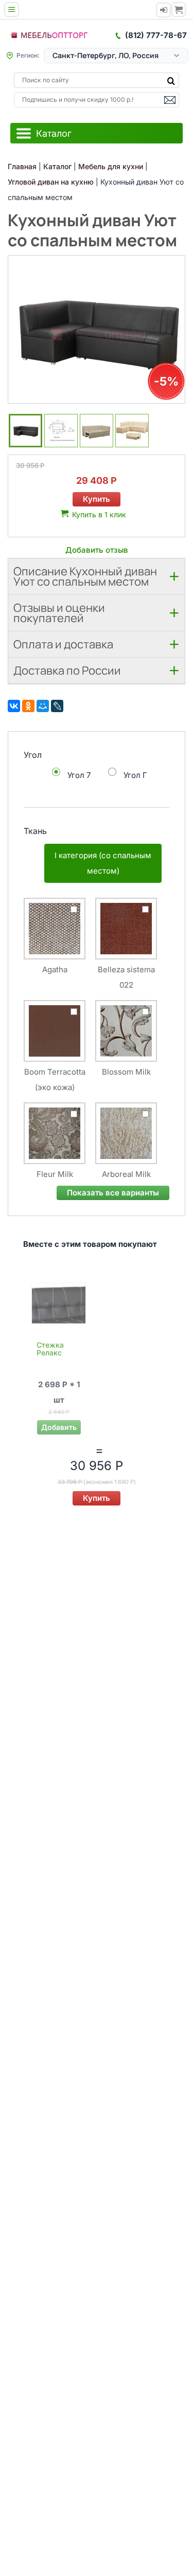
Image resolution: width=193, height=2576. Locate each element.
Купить (97, 499)
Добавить (59, 1427)
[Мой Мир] (43, 706)
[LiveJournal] (57, 706)
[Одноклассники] (28, 706)
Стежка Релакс (50, 1349)
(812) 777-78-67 (156, 35)
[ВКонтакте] (14, 706)
